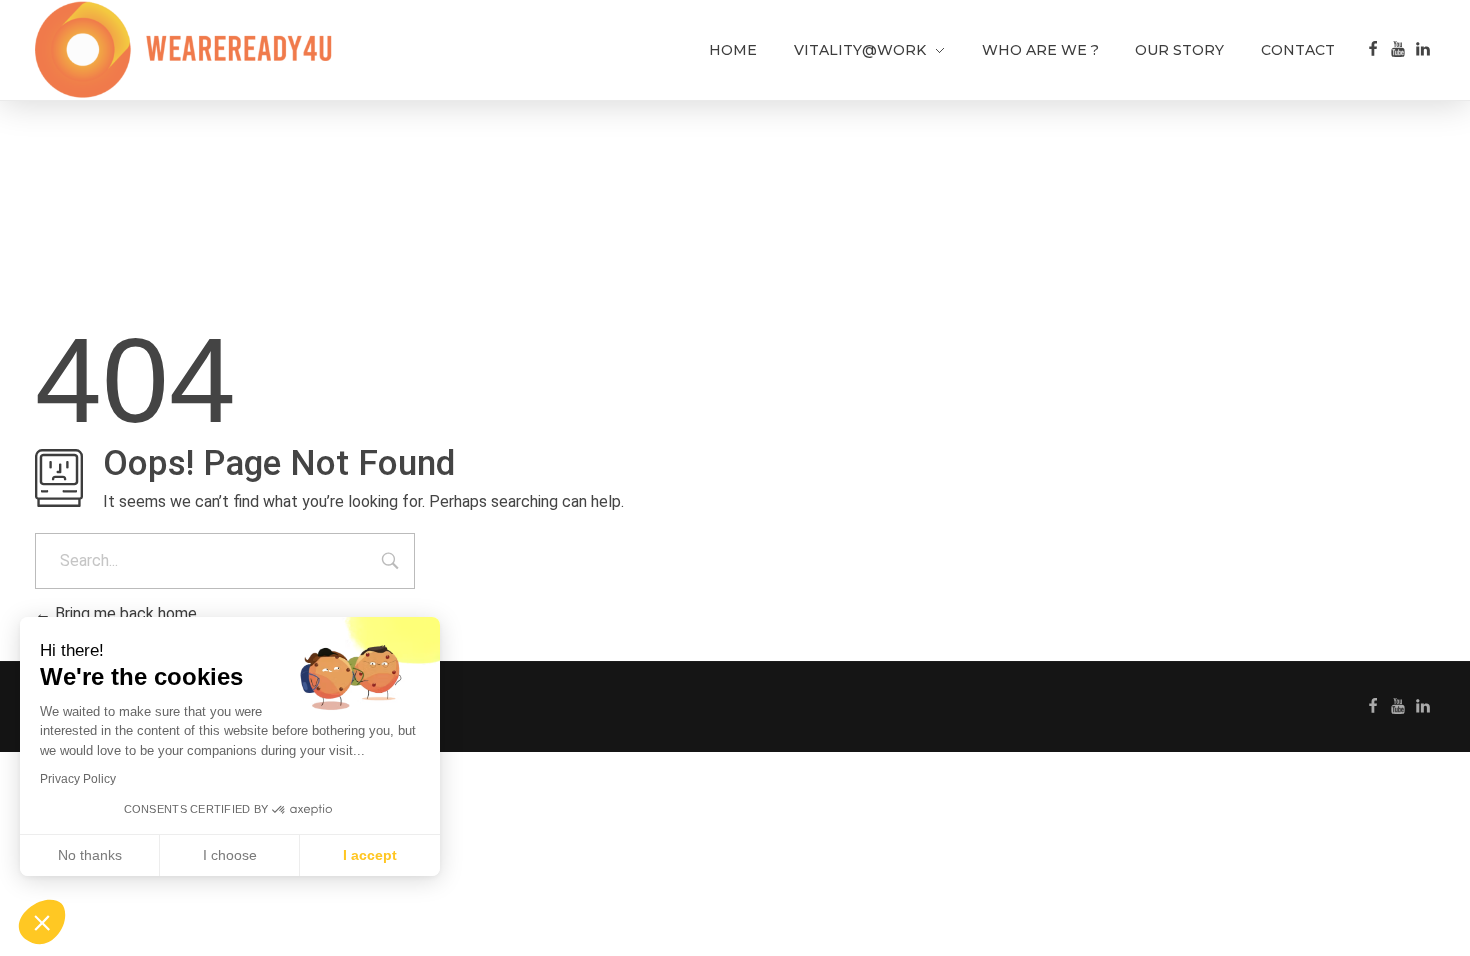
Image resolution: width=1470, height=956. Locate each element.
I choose (230, 855)
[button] (42, 922)
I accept (370, 855)
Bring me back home (124, 613)
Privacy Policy (78, 779)
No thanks (90, 855)
